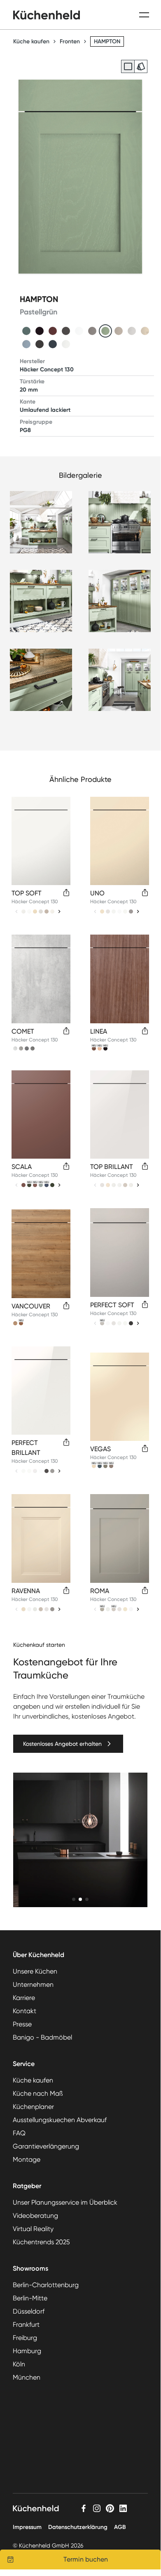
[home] (47, 15)
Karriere (24, 1998)
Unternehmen (33, 1985)
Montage (27, 2159)
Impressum (27, 2527)
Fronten (70, 41)
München (27, 2377)
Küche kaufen (31, 41)
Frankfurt (26, 2325)
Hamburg (27, 2351)
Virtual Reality (33, 2229)
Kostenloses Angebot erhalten (62, 1744)
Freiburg (25, 2338)
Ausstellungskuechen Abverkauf (60, 2120)
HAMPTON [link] (107, 41)
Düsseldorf (29, 2311)
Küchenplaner (33, 2107)
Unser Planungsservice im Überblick (65, 2202)
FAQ (19, 2133)
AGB (120, 2527)
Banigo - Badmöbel (42, 2037)
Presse (22, 2024)
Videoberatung (35, 2216)
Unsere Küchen (35, 1971)
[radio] (128, 66)
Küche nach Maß (38, 2093)
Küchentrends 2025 (41, 2242)
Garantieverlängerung (46, 2146)
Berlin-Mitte (30, 2298)
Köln (19, 2364)
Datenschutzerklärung (78, 2527)
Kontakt (24, 2011)
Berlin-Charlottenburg (46, 2285)
